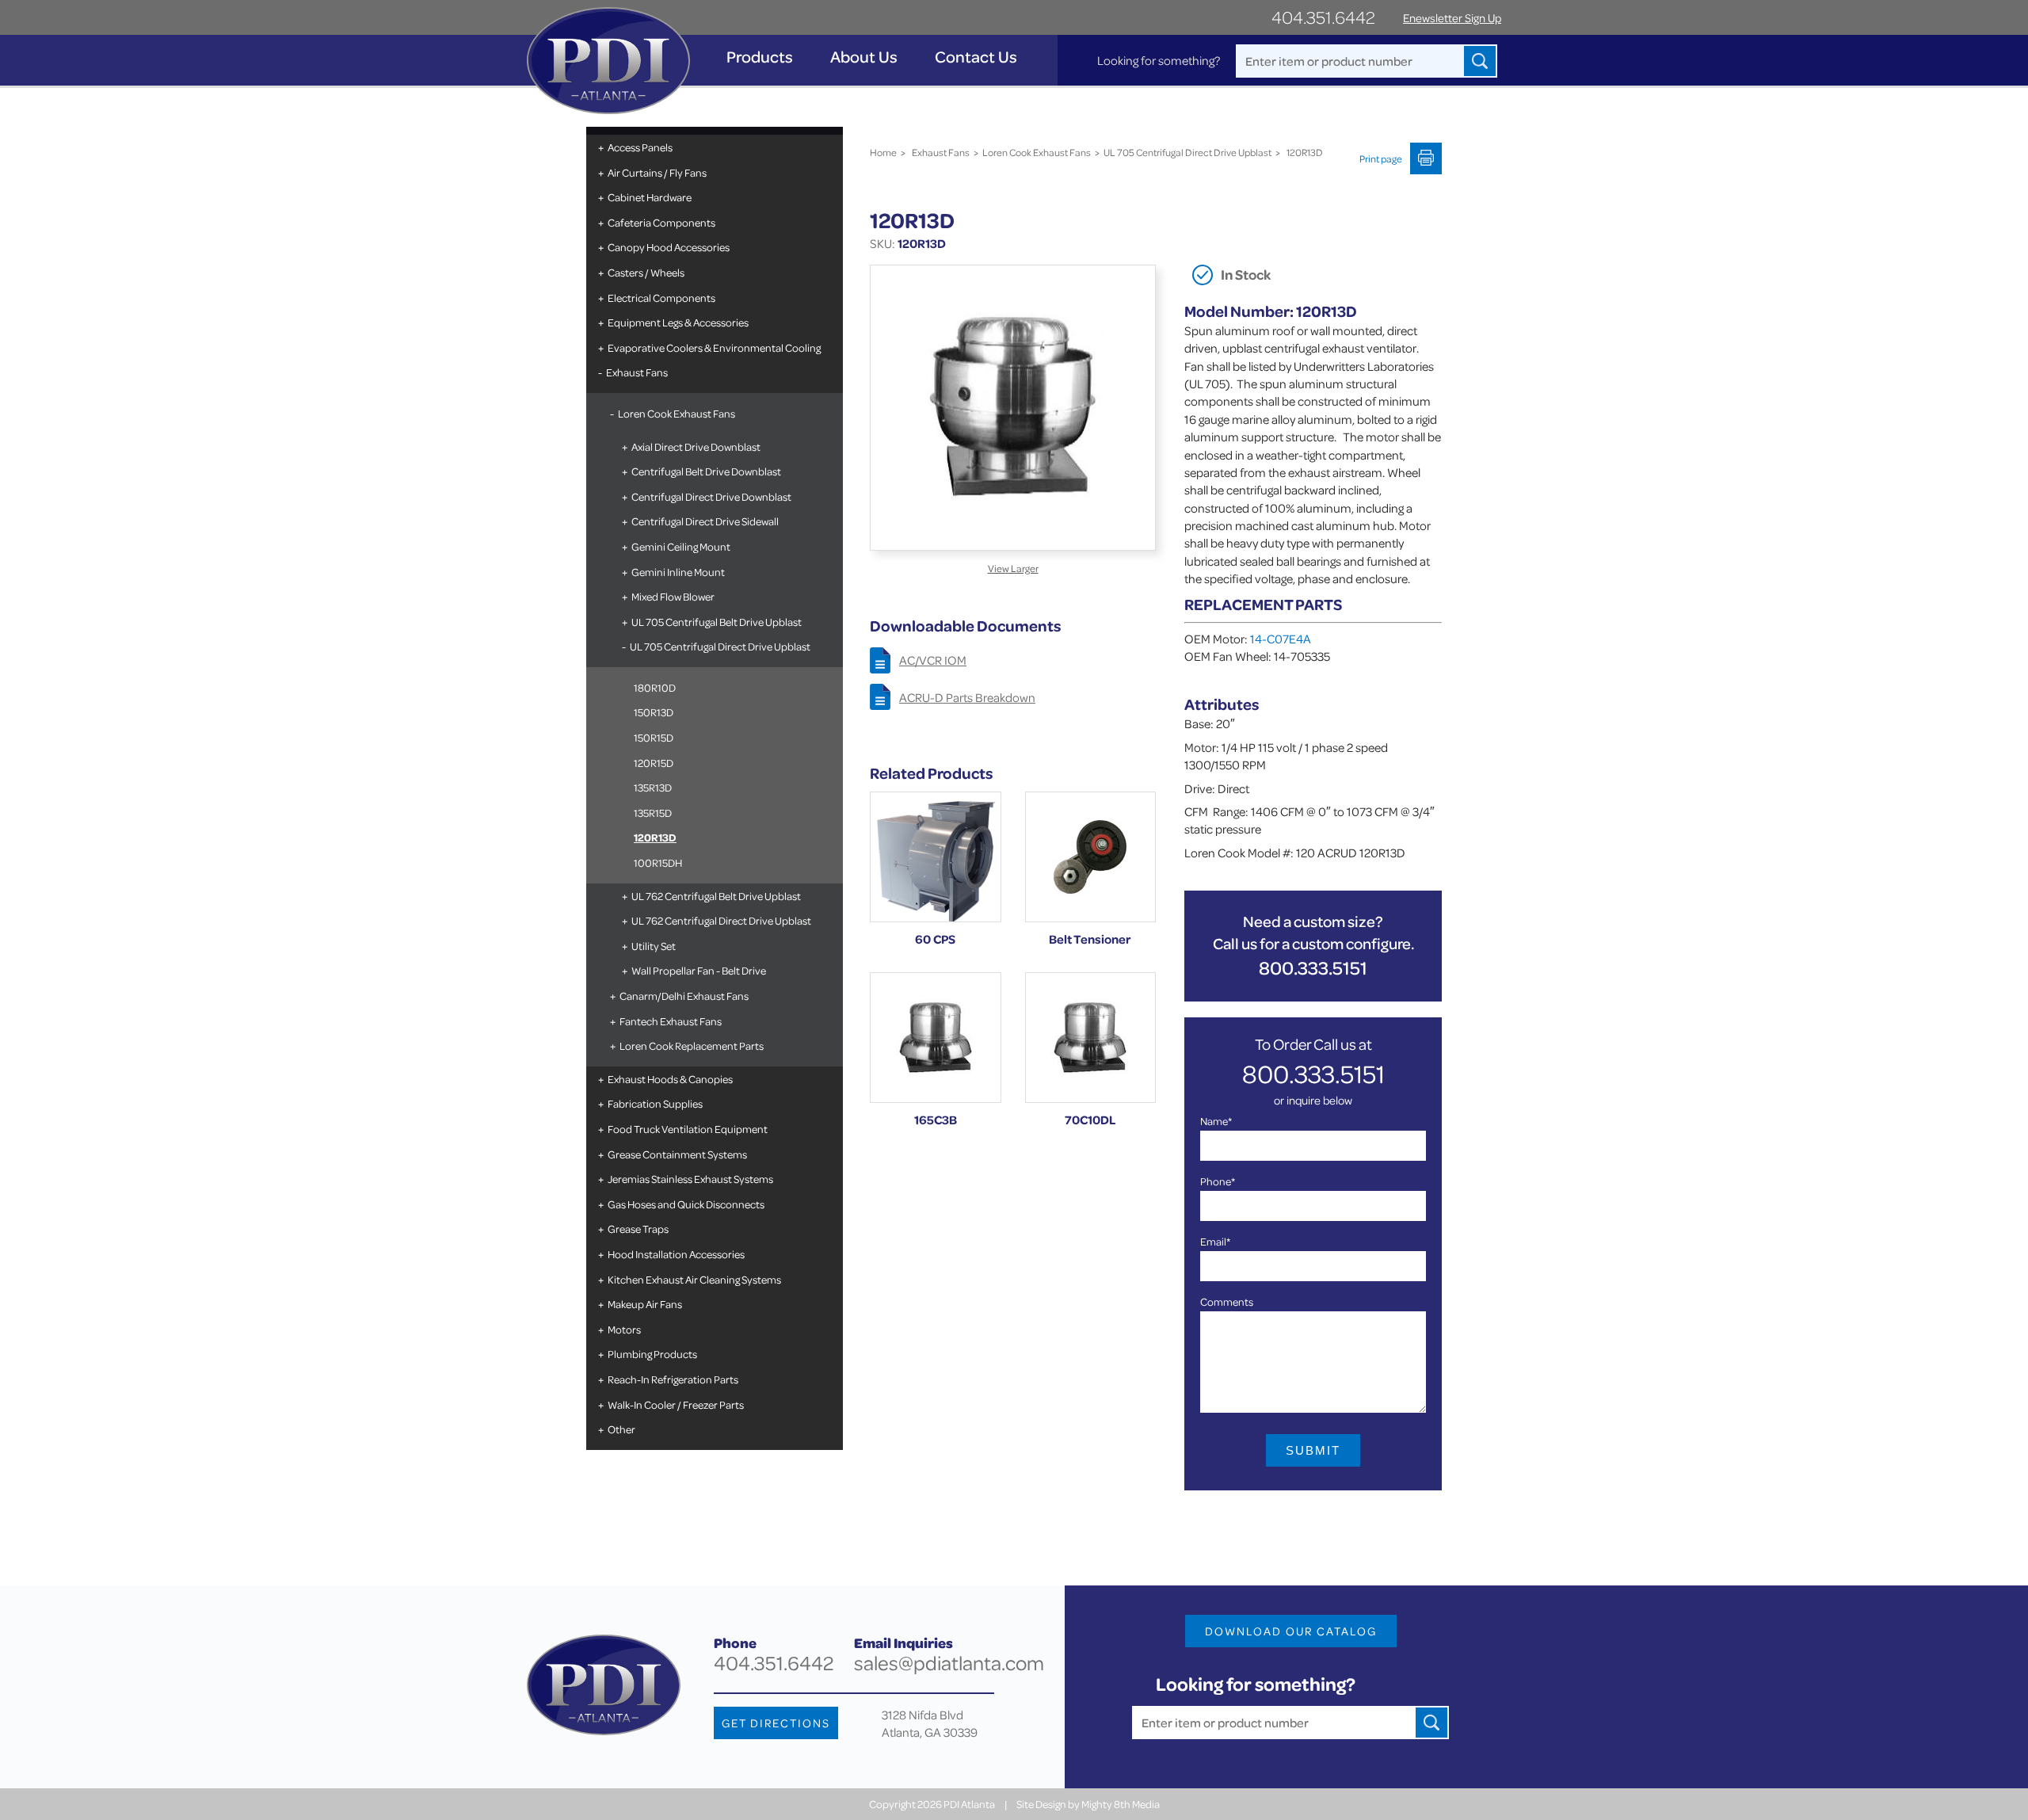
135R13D (653, 787)
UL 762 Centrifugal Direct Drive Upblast (721, 920)
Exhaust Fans (637, 372)
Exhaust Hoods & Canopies (670, 1079)
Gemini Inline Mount (678, 572)
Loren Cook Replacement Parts (692, 1045)
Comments (1227, 1301)
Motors (624, 1329)
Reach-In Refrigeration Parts (673, 1379)
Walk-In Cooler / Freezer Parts (676, 1404)
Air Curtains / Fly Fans (657, 172)
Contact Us (976, 57)
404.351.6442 (1323, 17)
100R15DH (658, 862)
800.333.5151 (1313, 968)
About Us (864, 57)
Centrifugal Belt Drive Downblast (706, 471)
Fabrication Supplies (655, 1103)
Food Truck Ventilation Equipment (688, 1129)
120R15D (654, 763)
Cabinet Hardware (650, 197)
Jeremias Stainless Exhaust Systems (690, 1179)
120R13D (655, 837)
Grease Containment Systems (677, 1154)
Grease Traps (638, 1229)
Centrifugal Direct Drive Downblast (711, 496)
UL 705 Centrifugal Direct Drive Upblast (720, 646)
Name (1216, 1121)
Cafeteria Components (661, 222)
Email (1215, 1241)
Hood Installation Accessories (676, 1254)
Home (883, 152)
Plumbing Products (652, 1354)
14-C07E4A (1281, 639)
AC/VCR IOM (933, 660)
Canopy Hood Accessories (669, 247)
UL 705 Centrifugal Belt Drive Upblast (717, 622)
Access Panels (640, 147)
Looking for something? (1159, 60)
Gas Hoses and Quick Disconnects (686, 1204)
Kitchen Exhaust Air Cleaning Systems (694, 1279)
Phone (1218, 1181)
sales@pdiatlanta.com (949, 1663)
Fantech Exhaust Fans (671, 1021)
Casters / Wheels (646, 272)
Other (621, 1429)
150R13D (654, 712)
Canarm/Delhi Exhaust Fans (684, 996)
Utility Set (654, 946)
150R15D (654, 737)
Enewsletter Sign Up (1452, 18)
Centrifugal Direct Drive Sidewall (705, 521)
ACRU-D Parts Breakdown (967, 697)
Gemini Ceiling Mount (681, 546)
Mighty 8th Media (1121, 1804)
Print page (1381, 158)
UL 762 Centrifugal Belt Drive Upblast (716, 896)
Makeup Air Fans (645, 1304)
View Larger (1013, 568)
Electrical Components (661, 298)
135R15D (653, 813)
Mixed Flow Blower (673, 596)
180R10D (655, 687)
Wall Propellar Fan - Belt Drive (699, 970)
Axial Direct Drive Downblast (696, 446)
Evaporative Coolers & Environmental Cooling (714, 347)
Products (760, 57)
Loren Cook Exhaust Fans (677, 413)
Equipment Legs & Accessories (678, 322)
